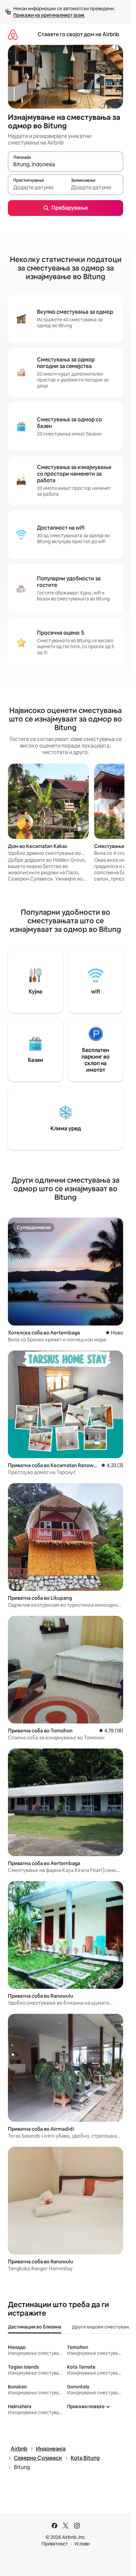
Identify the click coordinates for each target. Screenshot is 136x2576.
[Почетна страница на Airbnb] (13, 34)
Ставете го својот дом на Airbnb (78, 34)
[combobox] (66, 165)
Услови (82, 2544)
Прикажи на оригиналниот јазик (49, 15)
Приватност (55, 2544)
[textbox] (37, 188)
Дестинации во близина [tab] (35, 2327)
